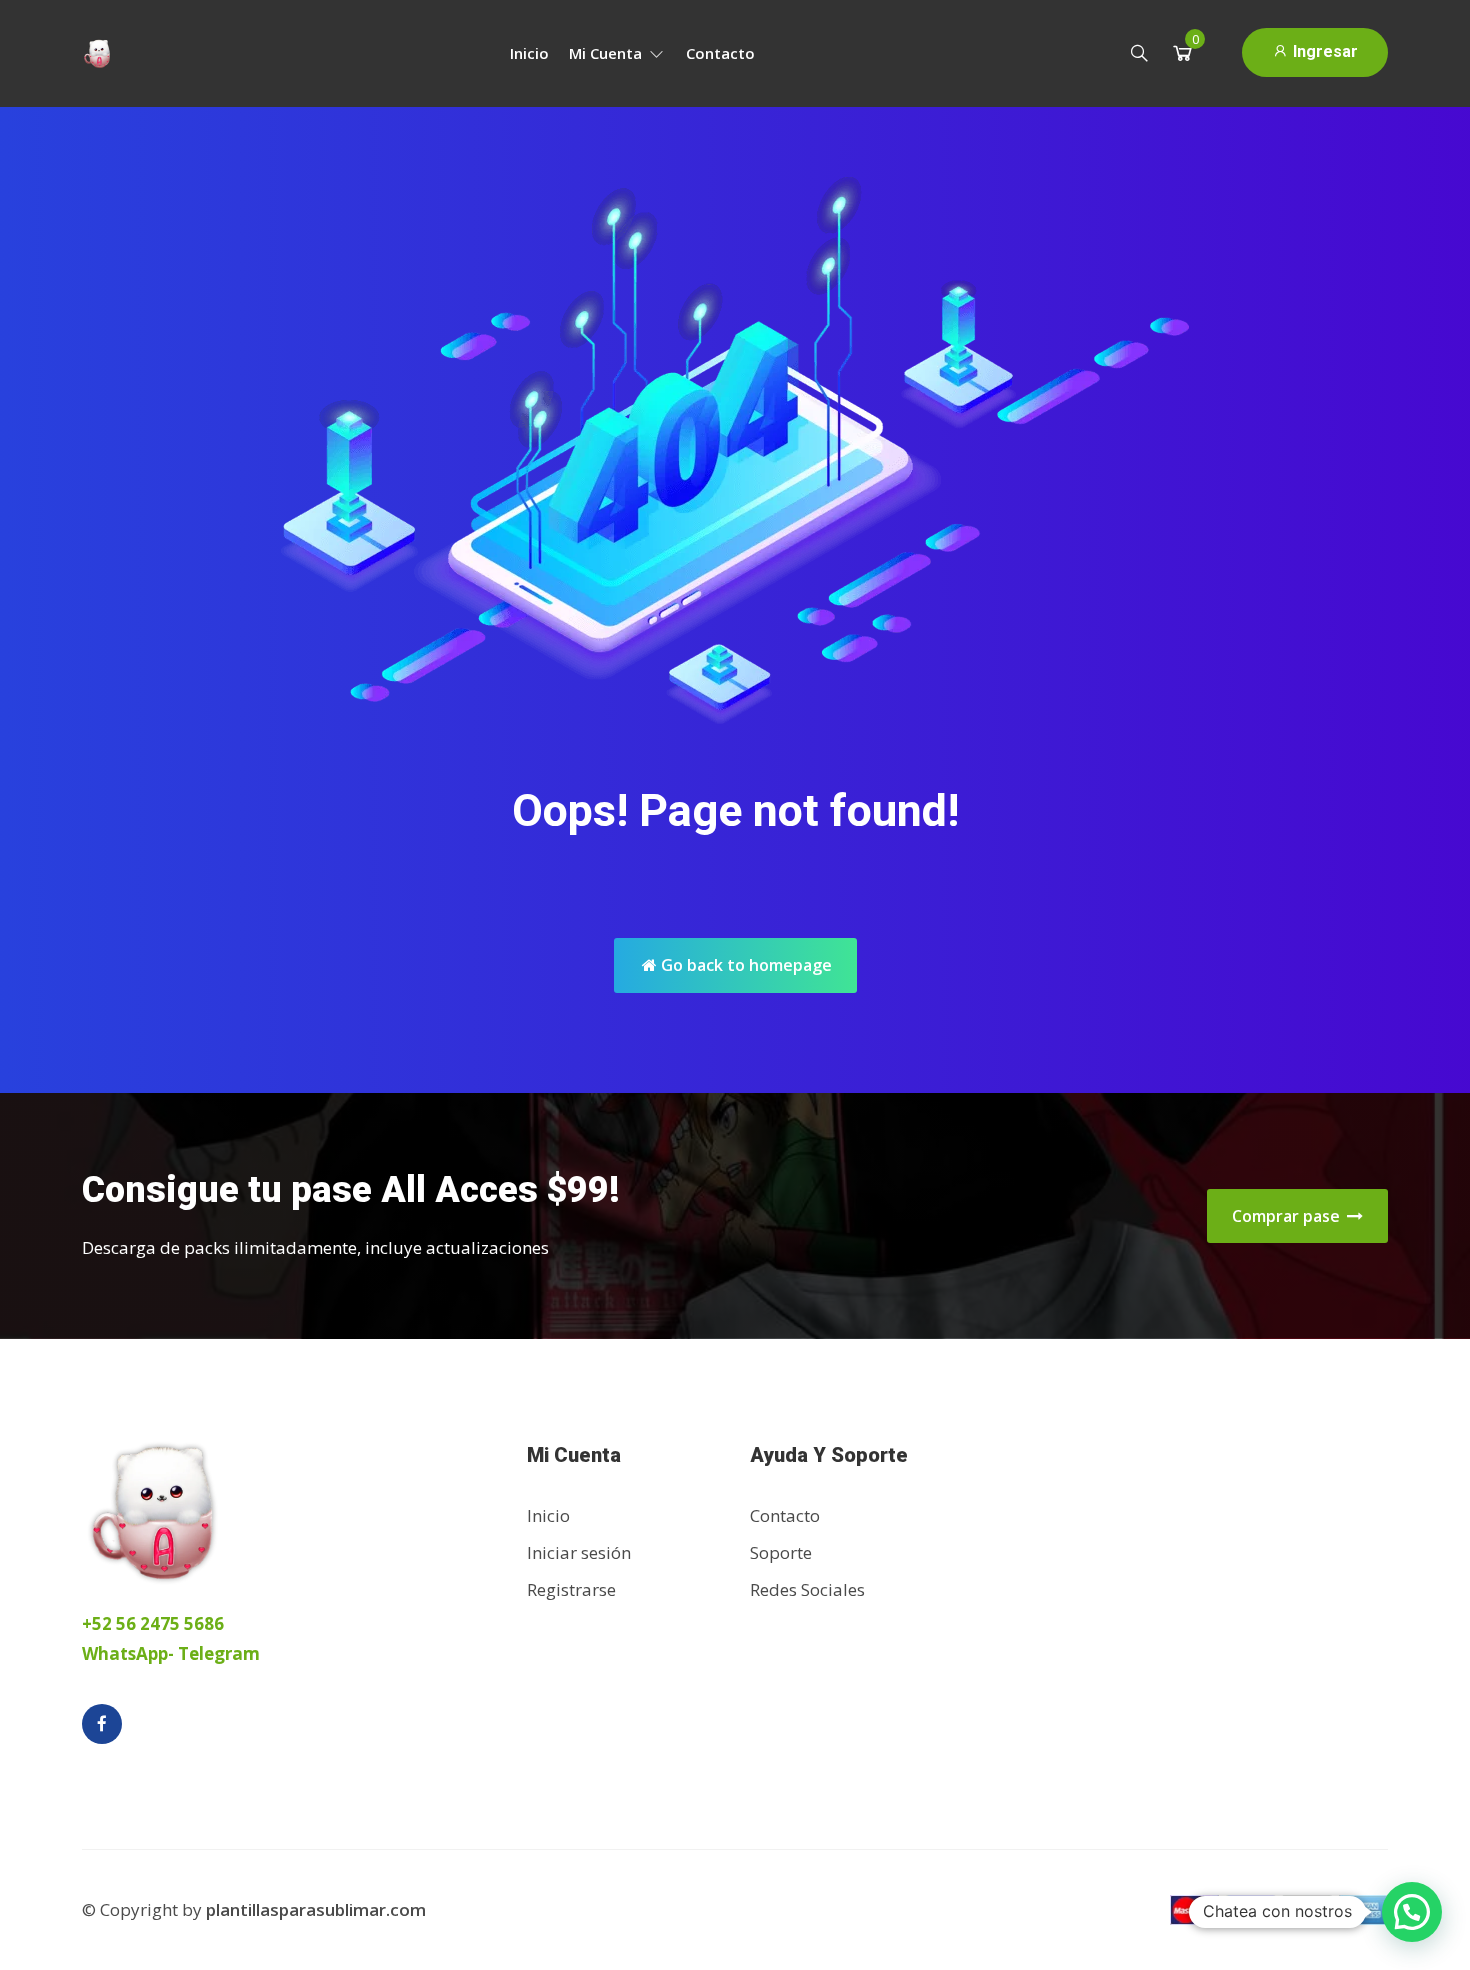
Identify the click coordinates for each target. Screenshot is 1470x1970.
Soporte (781, 1552)
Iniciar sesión (579, 1552)
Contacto (720, 53)
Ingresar (1323, 51)
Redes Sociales (807, 1589)
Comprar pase (1288, 1216)
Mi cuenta (607, 53)
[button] (1412, 1912)
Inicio (529, 53)
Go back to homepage (744, 965)
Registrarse (571, 1589)
